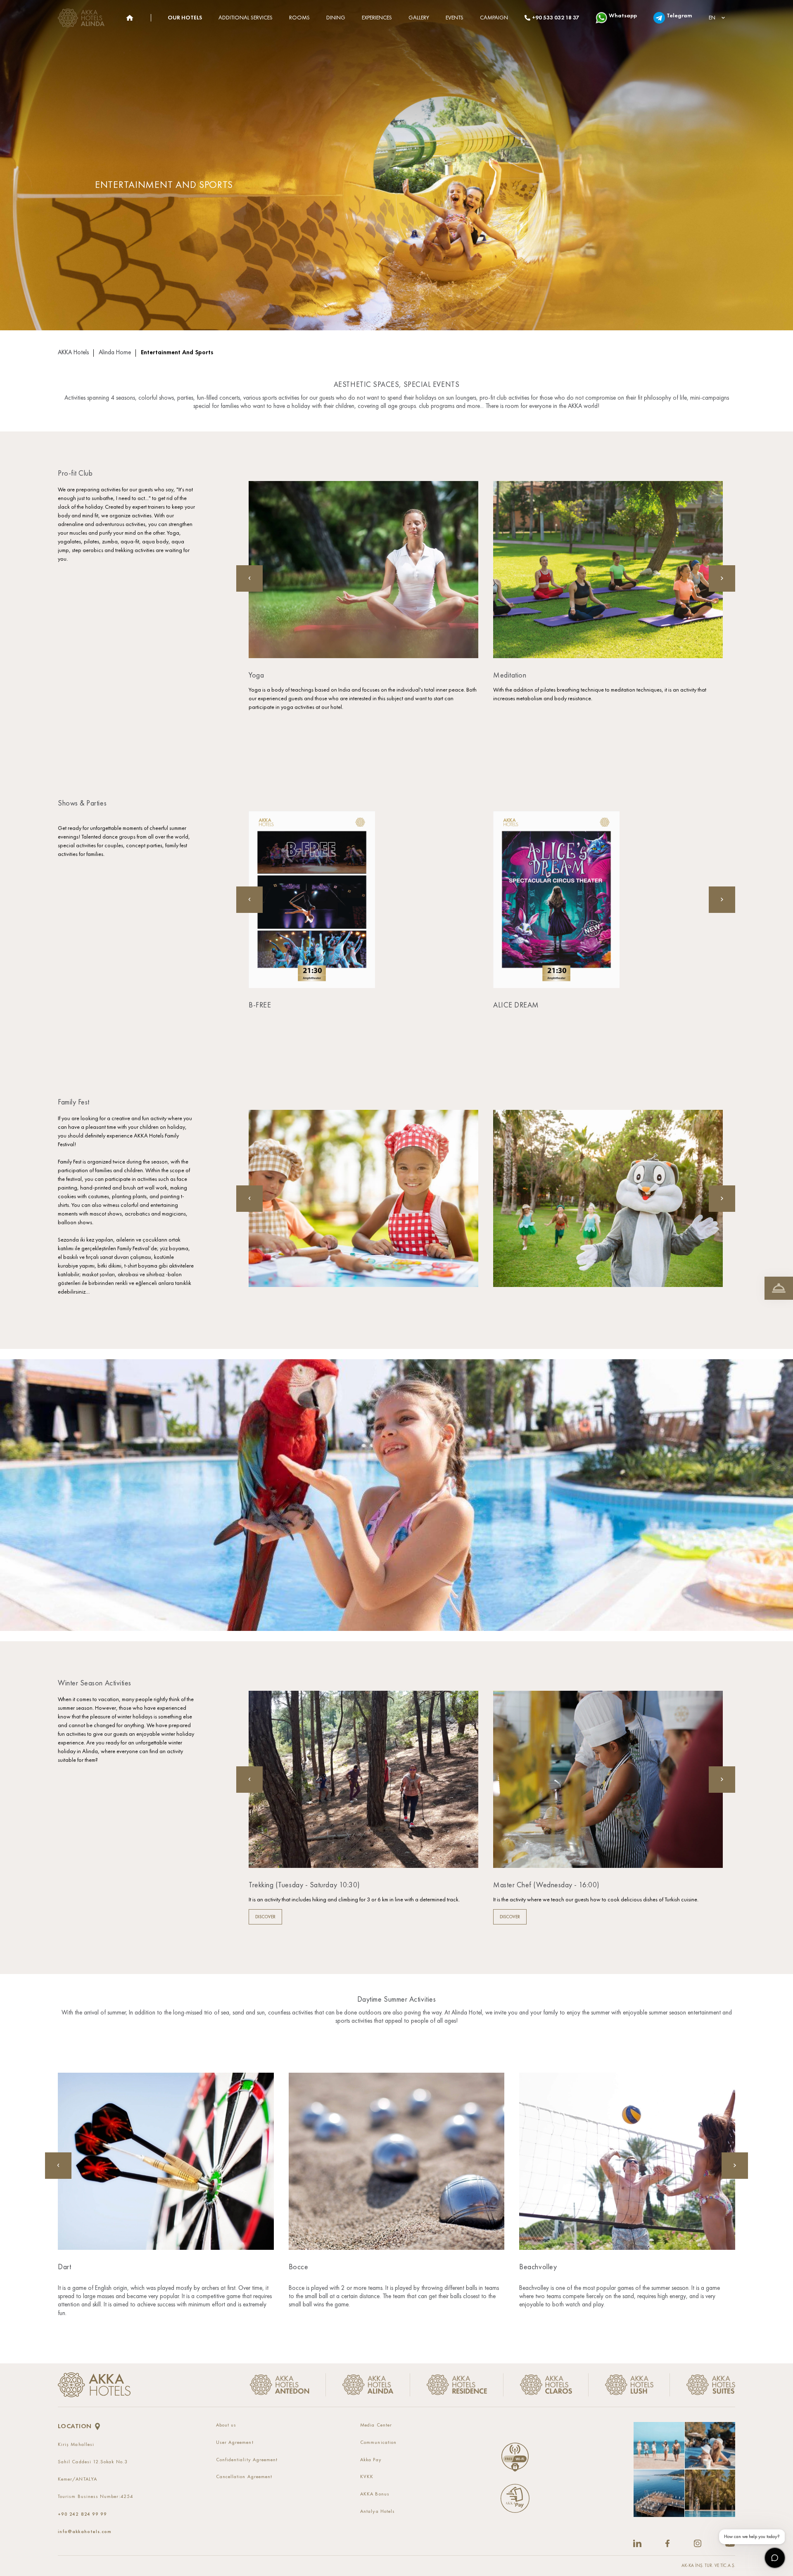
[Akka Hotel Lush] (629, 2385)
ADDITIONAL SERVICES (246, 18)
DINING (336, 18)
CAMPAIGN (494, 18)
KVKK (367, 2477)
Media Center (376, 2425)
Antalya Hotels (378, 2512)
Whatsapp (623, 16)
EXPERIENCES (377, 18)
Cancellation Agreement (244, 2477)
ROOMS (299, 18)
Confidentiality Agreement (247, 2460)
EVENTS (455, 18)
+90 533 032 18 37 (556, 18)
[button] (722, 578)
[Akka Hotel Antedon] (283, 2385)
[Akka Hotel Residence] (457, 2385)
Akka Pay (371, 2460)
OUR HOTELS (185, 18)
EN (712, 18)
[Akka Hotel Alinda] (368, 2385)
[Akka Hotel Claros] (546, 2385)
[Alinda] (129, 18)
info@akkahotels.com (85, 2531)
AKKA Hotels (73, 353)
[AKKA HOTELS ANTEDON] (83, 18)
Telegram (679, 16)
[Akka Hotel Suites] (703, 2385)
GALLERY (419, 18)
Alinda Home (115, 353)
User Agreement (235, 2443)
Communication (378, 2443)
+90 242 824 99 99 (82, 2514)
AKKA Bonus (375, 2494)
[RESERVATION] (779, 1288)
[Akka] (94, 2385)
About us (226, 2425)
